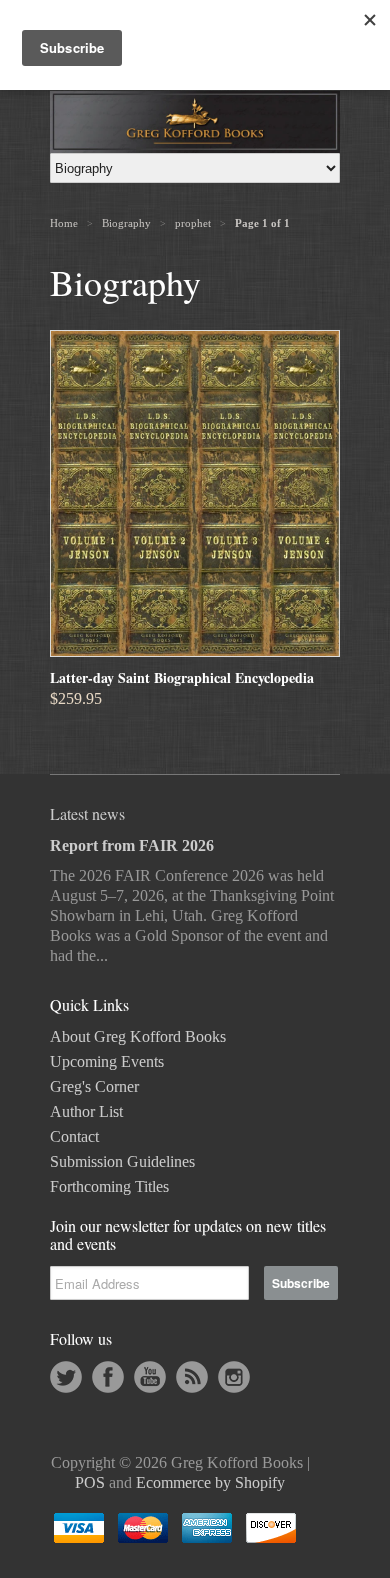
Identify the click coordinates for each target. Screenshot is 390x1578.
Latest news (87, 813)
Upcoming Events (107, 1061)
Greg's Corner (94, 1086)
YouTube (150, 1377)
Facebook (108, 1377)
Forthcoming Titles (109, 1186)
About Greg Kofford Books (138, 1036)
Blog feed (192, 1377)
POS (90, 1482)
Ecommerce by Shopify (210, 1482)
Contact (74, 1136)
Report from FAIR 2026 (132, 845)
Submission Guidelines (122, 1161)
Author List (86, 1111)
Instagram (234, 1377)
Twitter (66, 1377)
